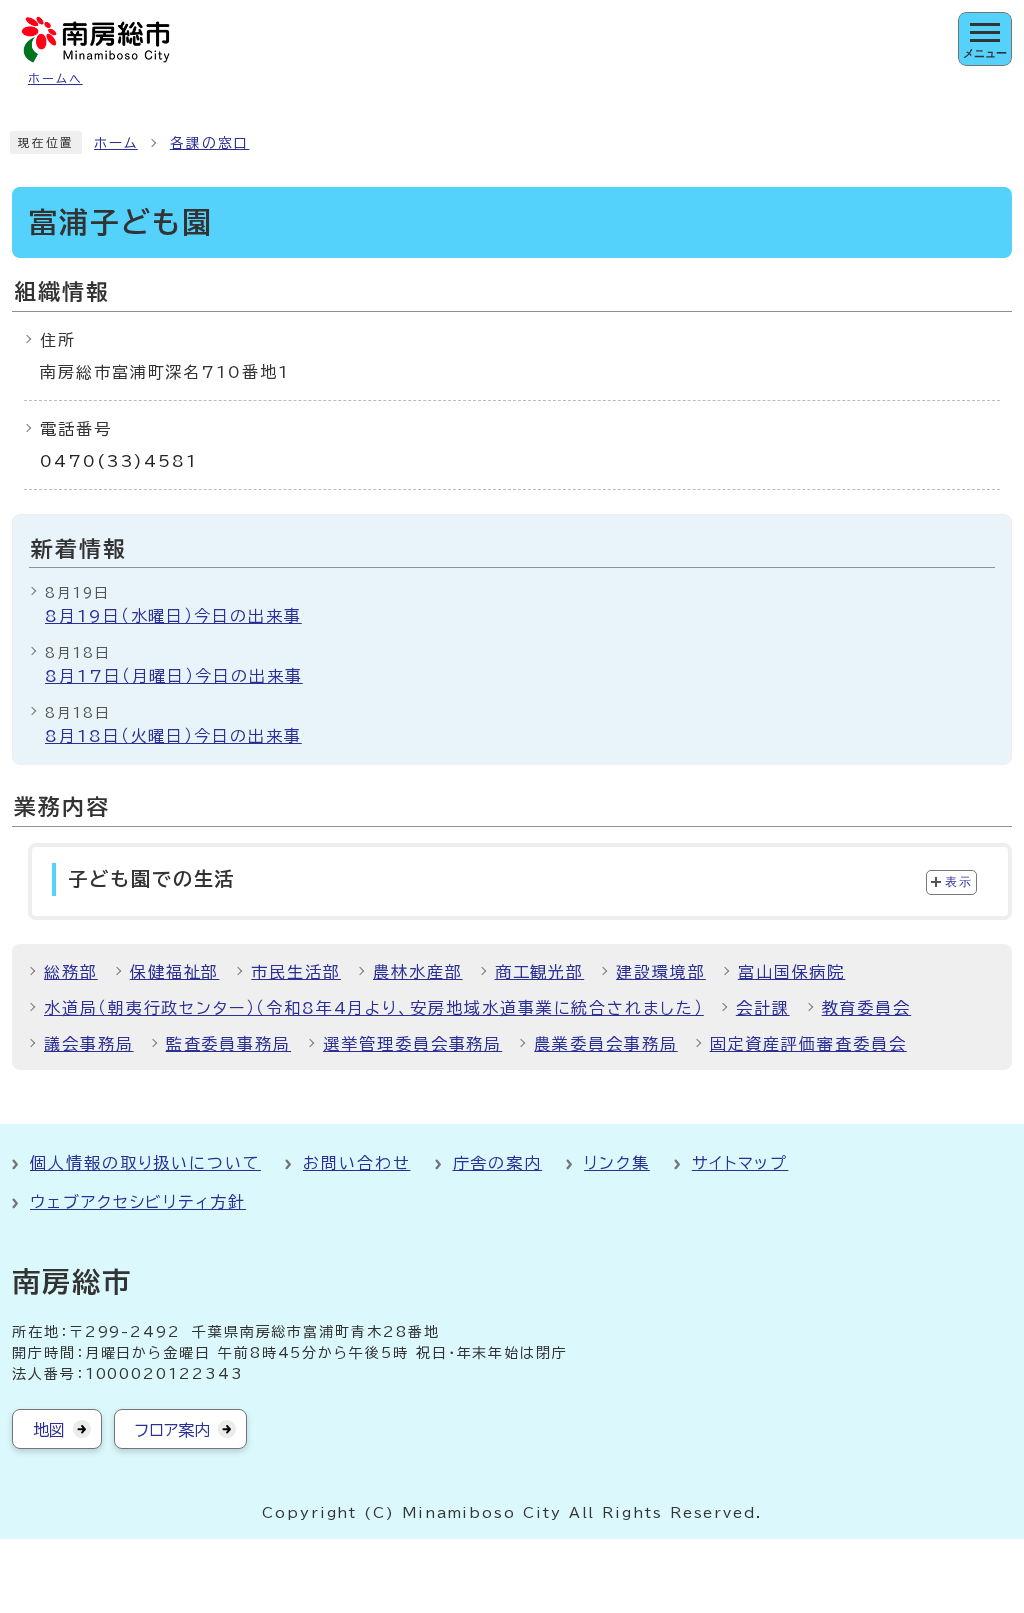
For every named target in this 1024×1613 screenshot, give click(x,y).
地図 (49, 1430)
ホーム (116, 143)
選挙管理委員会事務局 (412, 1044)
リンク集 (617, 1163)
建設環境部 (661, 972)
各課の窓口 (210, 143)
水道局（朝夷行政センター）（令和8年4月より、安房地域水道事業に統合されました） (374, 1008)
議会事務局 (89, 1044)
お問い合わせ (357, 1163)
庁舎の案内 (498, 1163)
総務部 (71, 972)
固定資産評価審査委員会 (808, 1044)
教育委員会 (867, 1008)
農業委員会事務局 (605, 1044)
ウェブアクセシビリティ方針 (138, 1202)
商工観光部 (540, 972)
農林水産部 (418, 972)
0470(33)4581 (119, 461)
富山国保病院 (792, 972)
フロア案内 (172, 1430)
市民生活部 (296, 972)
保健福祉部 (175, 972)
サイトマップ (740, 1163)
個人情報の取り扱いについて (145, 1163)
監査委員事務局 (228, 1044)
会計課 (763, 1008)
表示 (958, 882)
